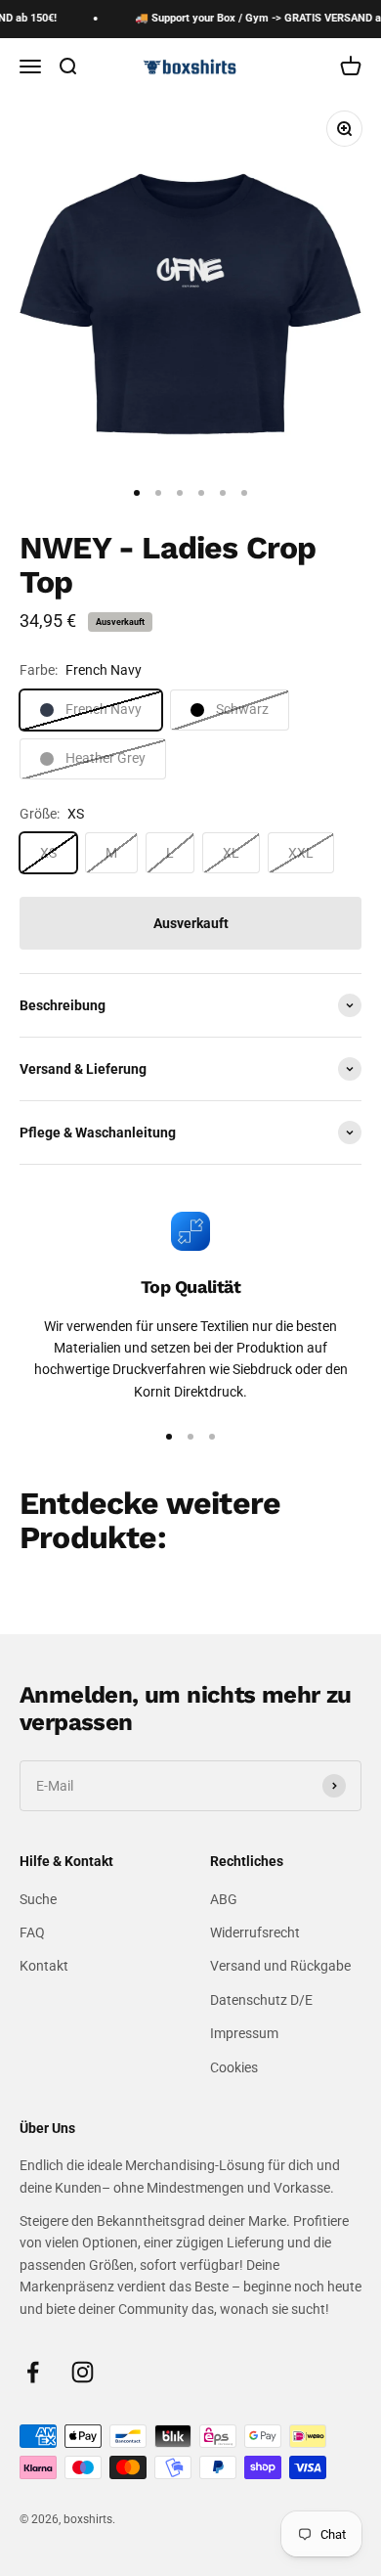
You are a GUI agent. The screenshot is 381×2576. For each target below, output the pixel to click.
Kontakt (44, 1966)
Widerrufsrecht (255, 1932)
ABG (224, 1899)
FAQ (32, 1932)
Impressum (244, 2033)
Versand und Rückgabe (280, 1966)
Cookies (234, 2067)
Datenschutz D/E (261, 2000)
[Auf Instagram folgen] (83, 2372)
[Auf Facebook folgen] (33, 2372)
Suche (38, 1899)
